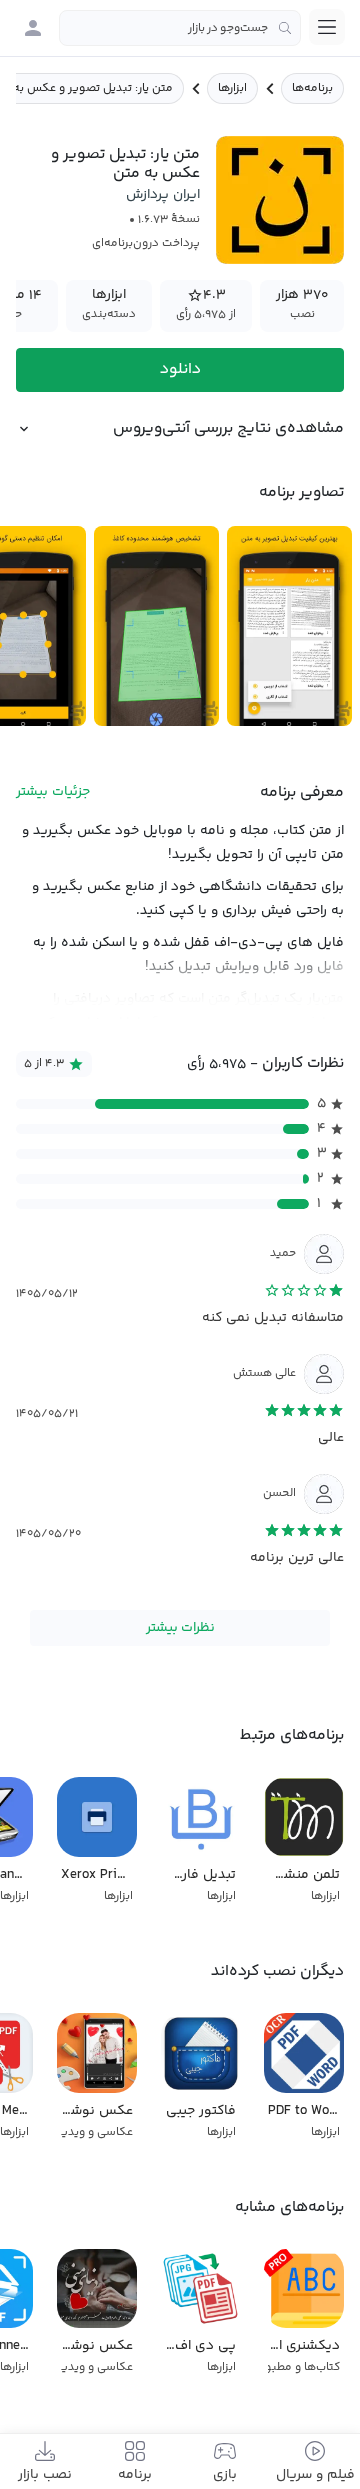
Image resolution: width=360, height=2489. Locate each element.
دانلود (180, 369)
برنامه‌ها (312, 88)
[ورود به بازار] (33, 28)
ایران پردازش (163, 195)
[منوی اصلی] (327, 27)
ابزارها (232, 88)
